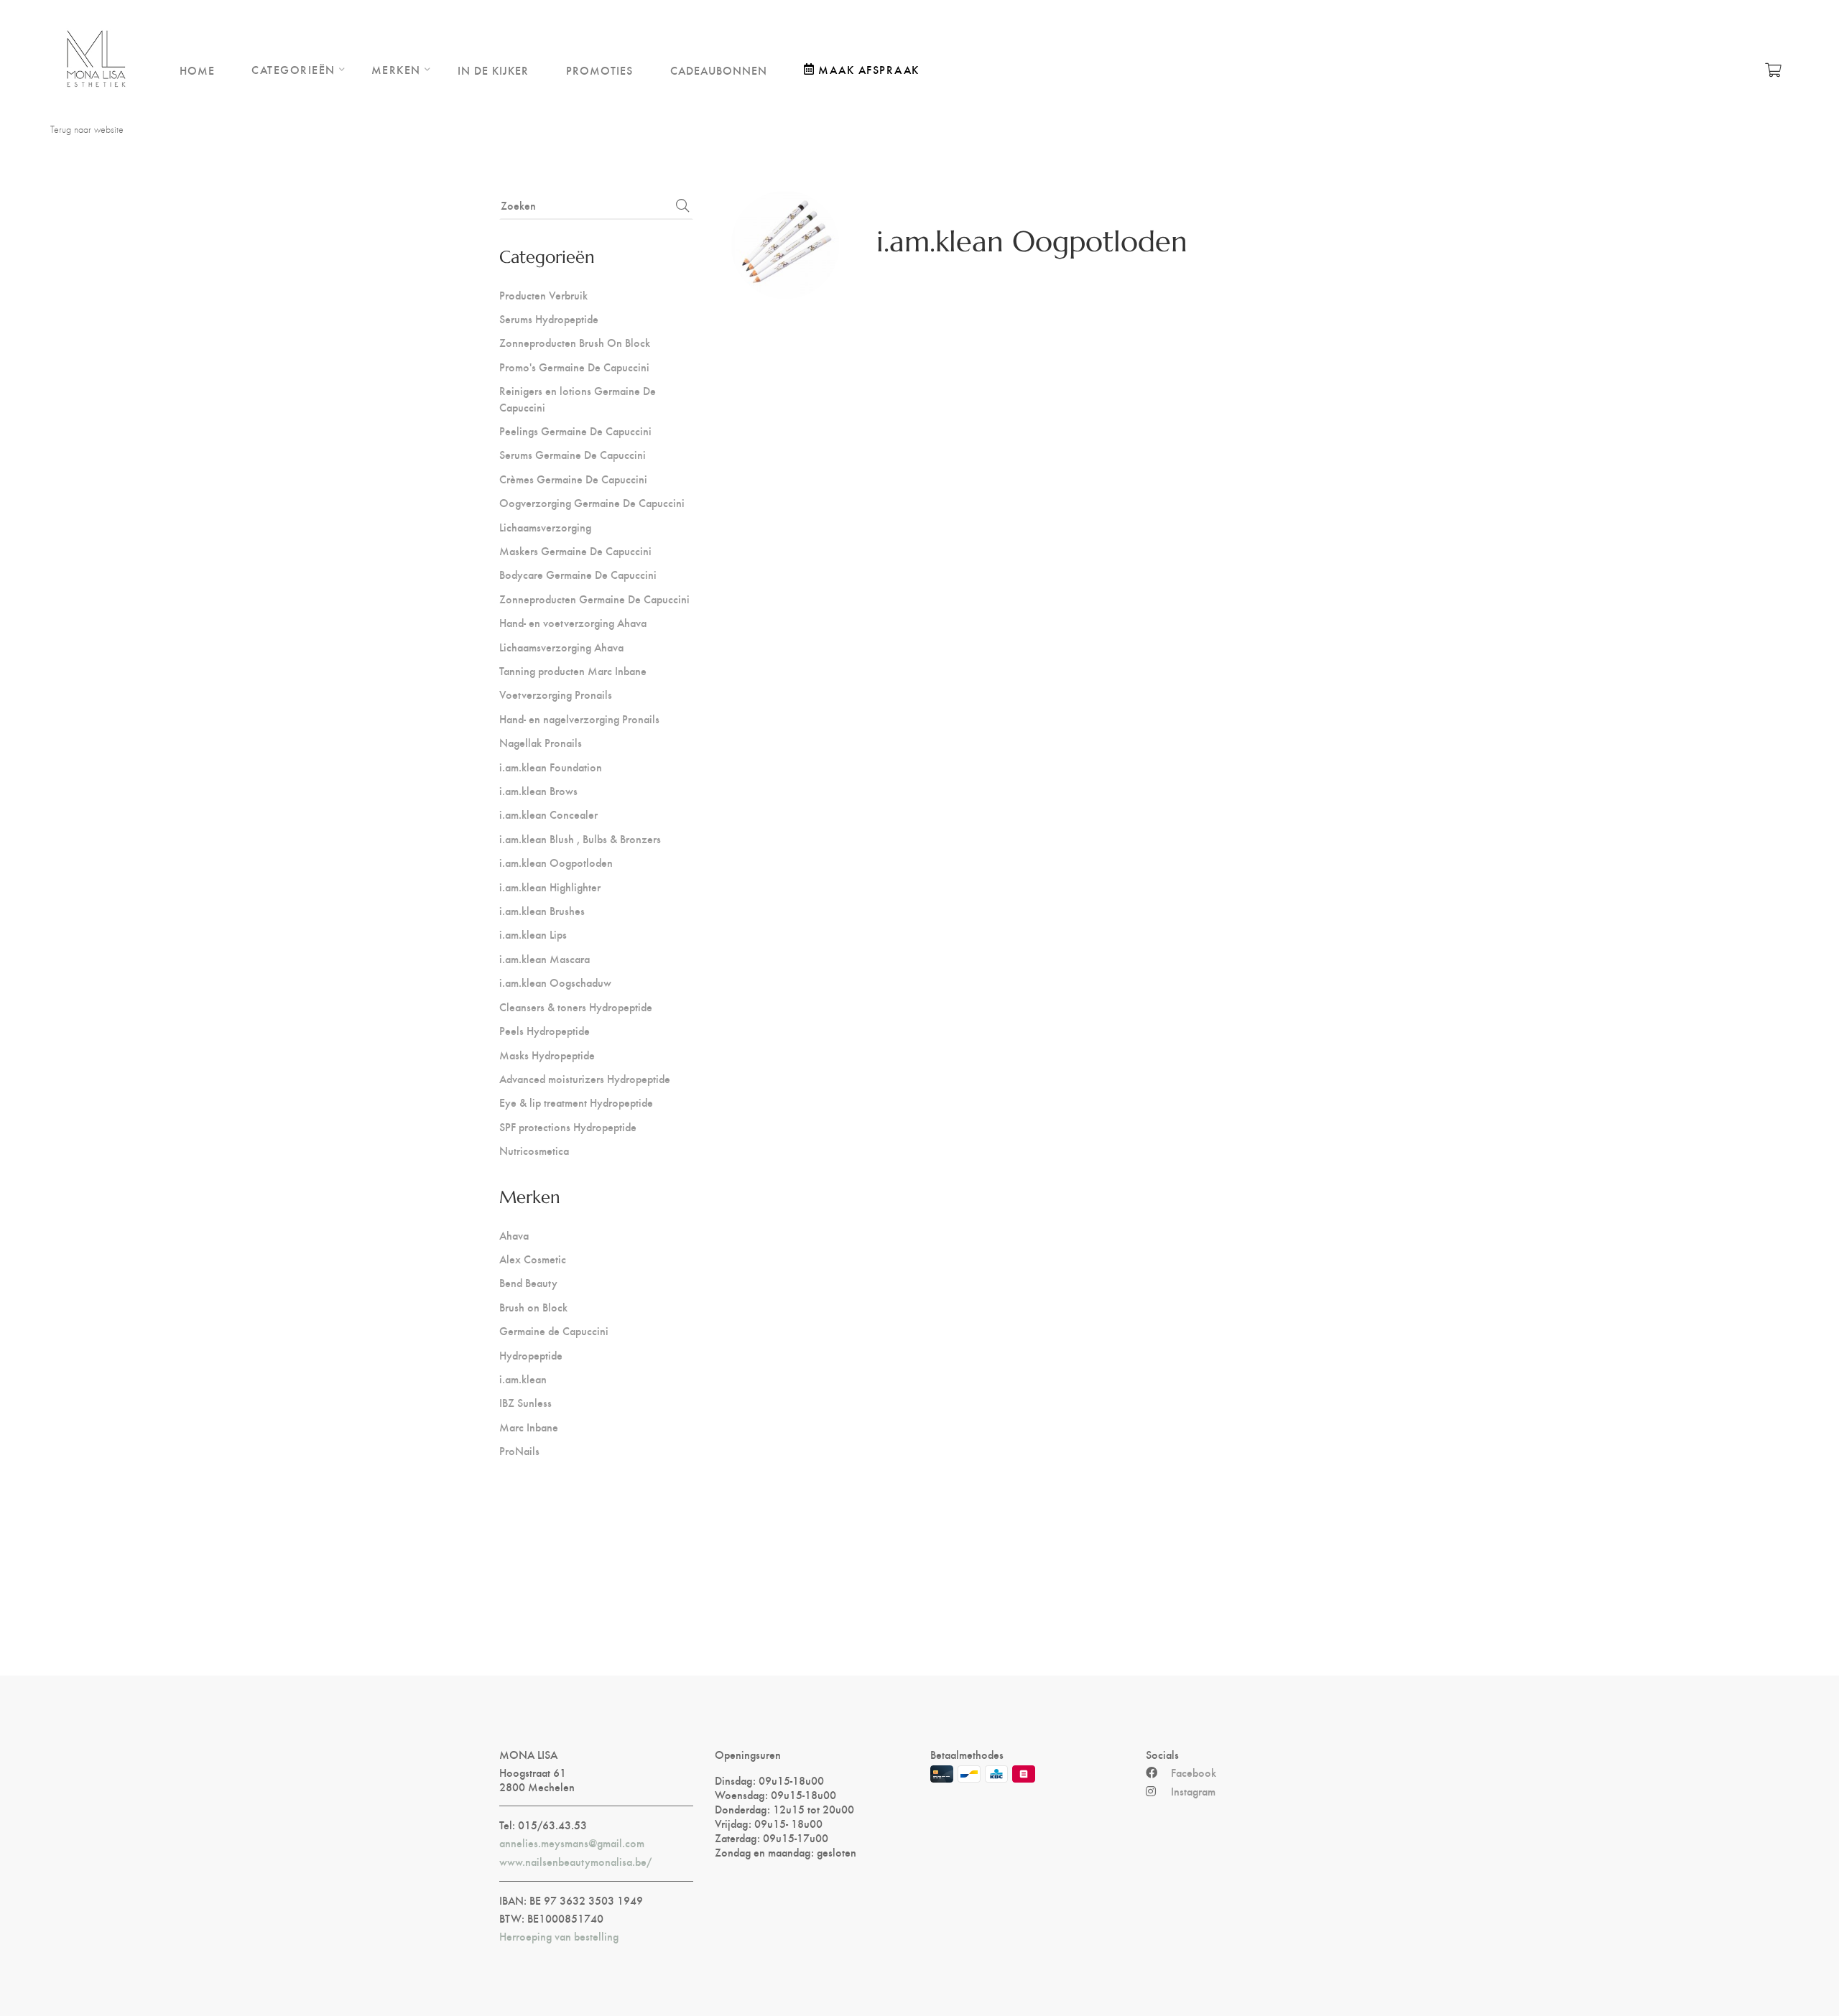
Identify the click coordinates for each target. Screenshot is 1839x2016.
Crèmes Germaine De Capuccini (573, 479)
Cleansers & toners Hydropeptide (576, 1007)
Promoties (599, 70)
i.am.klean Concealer (548, 814)
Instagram (1193, 1791)
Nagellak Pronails (541, 742)
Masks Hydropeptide (547, 1055)
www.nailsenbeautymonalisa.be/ (575, 1862)
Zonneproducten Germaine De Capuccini (594, 599)
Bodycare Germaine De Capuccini (578, 574)
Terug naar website (87, 129)
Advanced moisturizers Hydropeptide (585, 1078)
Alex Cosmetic (533, 1259)
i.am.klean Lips (533, 934)
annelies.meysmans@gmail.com (572, 1843)
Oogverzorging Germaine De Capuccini (592, 502)
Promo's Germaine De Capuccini (574, 367)
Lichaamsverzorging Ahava (561, 647)
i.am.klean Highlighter (550, 887)
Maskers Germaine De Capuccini (575, 551)
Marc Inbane (529, 1427)
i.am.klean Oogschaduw (555, 982)
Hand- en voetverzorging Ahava (573, 622)
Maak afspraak (869, 69)
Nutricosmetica (534, 1150)
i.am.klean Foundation (551, 767)
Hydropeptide (531, 1355)
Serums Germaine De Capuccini (573, 454)
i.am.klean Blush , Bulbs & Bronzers (580, 839)
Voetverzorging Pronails (556, 694)
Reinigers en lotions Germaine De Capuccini (578, 398)
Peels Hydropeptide (545, 1030)
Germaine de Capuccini (554, 1330)
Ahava (514, 1235)
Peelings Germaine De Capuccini (575, 431)
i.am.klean (523, 1379)
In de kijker (493, 70)
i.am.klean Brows (538, 790)
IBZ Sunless (525, 1402)
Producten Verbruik (543, 295)
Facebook (1194, 1773)
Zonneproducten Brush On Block (575, 342)
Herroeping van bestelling (559, 1936)
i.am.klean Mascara (545, 958)
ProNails (519, 1450)
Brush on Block (533, 1307)
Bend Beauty (528, 1282)
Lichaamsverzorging (545, 527)
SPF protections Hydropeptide (568, 1127)
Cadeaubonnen (719, 70)
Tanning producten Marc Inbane (573, 670)
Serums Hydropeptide (549, 319)
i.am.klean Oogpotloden (556, 862)
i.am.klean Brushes (542, 910)
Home (197, 70)
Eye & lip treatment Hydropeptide (576, 1102)
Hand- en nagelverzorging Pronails (579, 719)
